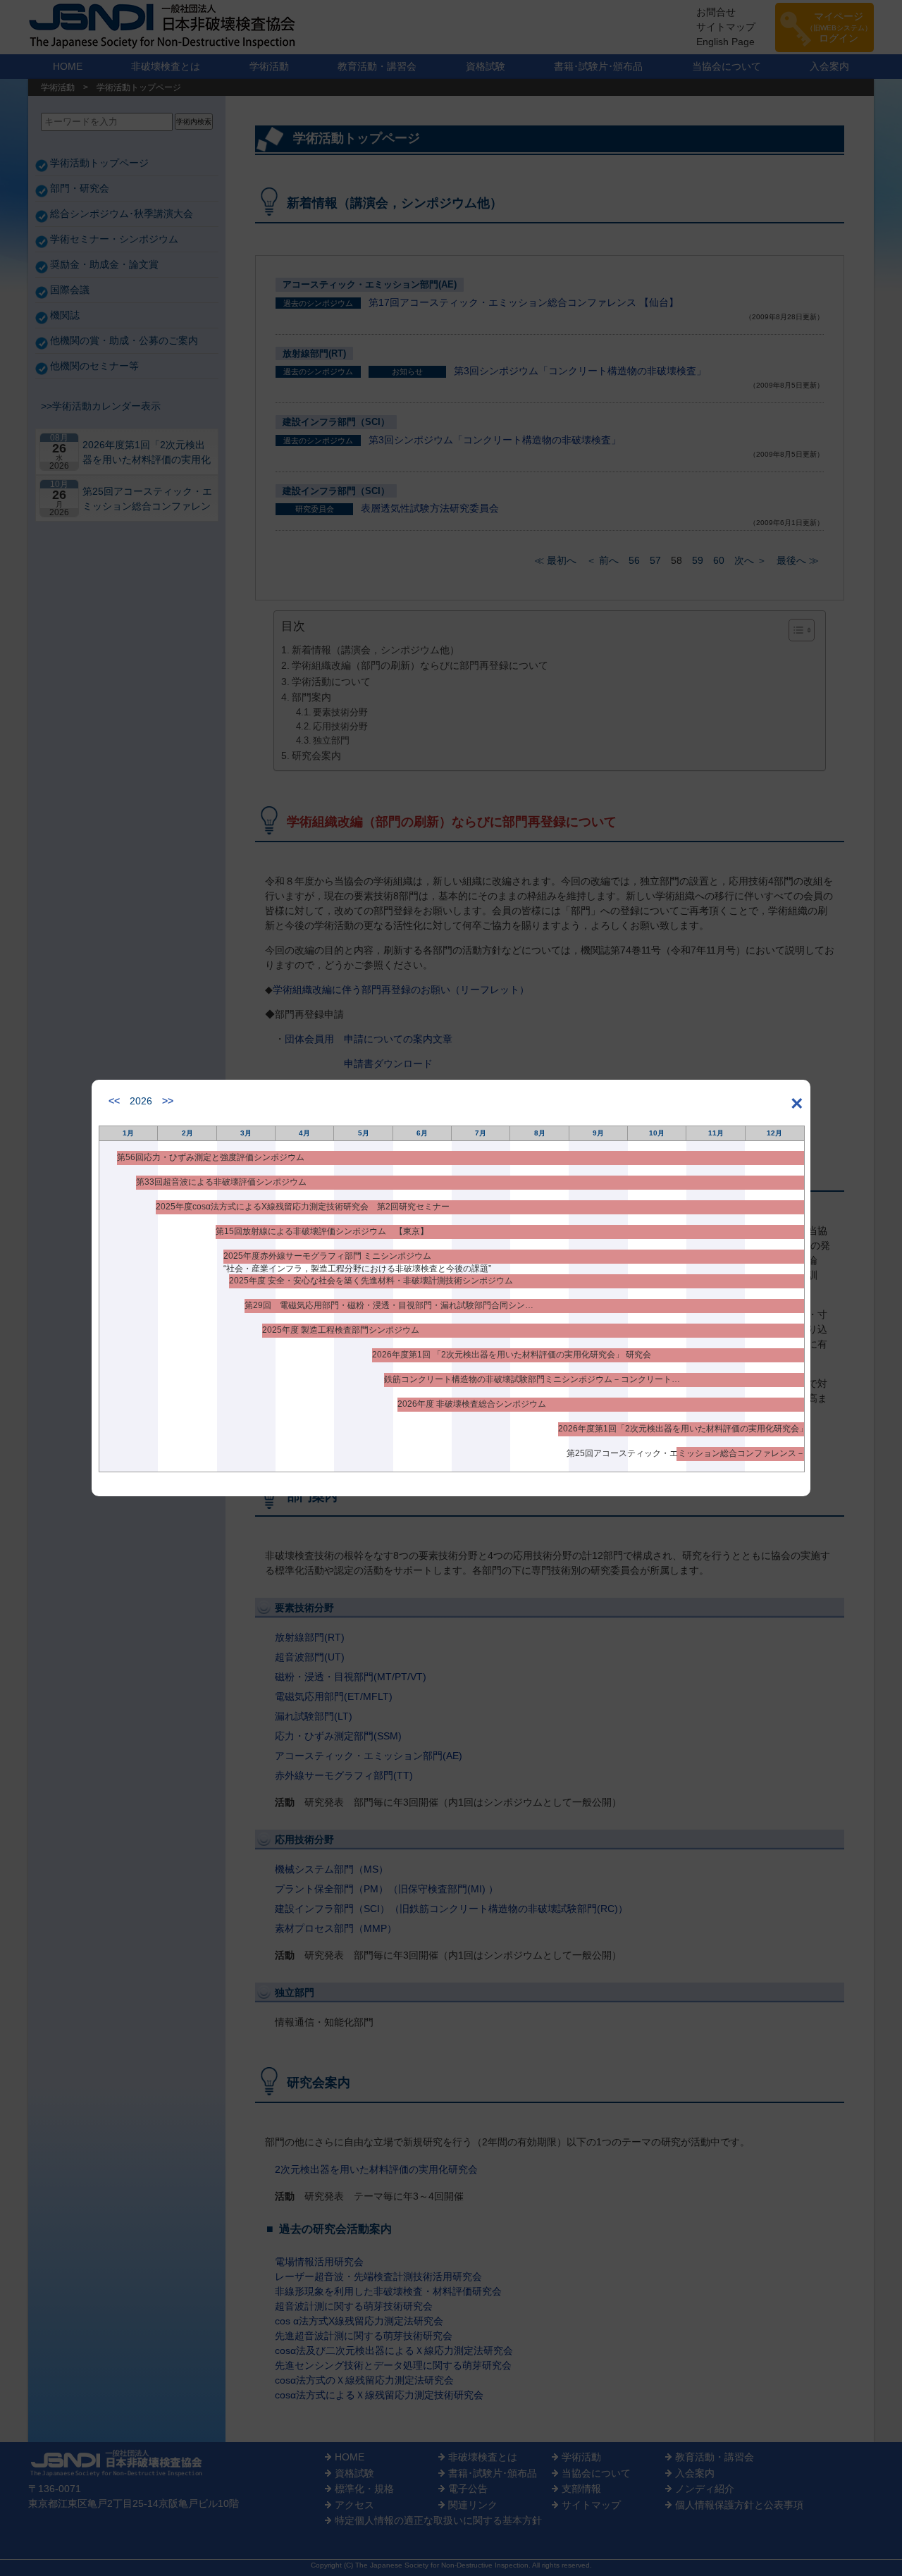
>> (168, 1101)
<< (114, 1101)
